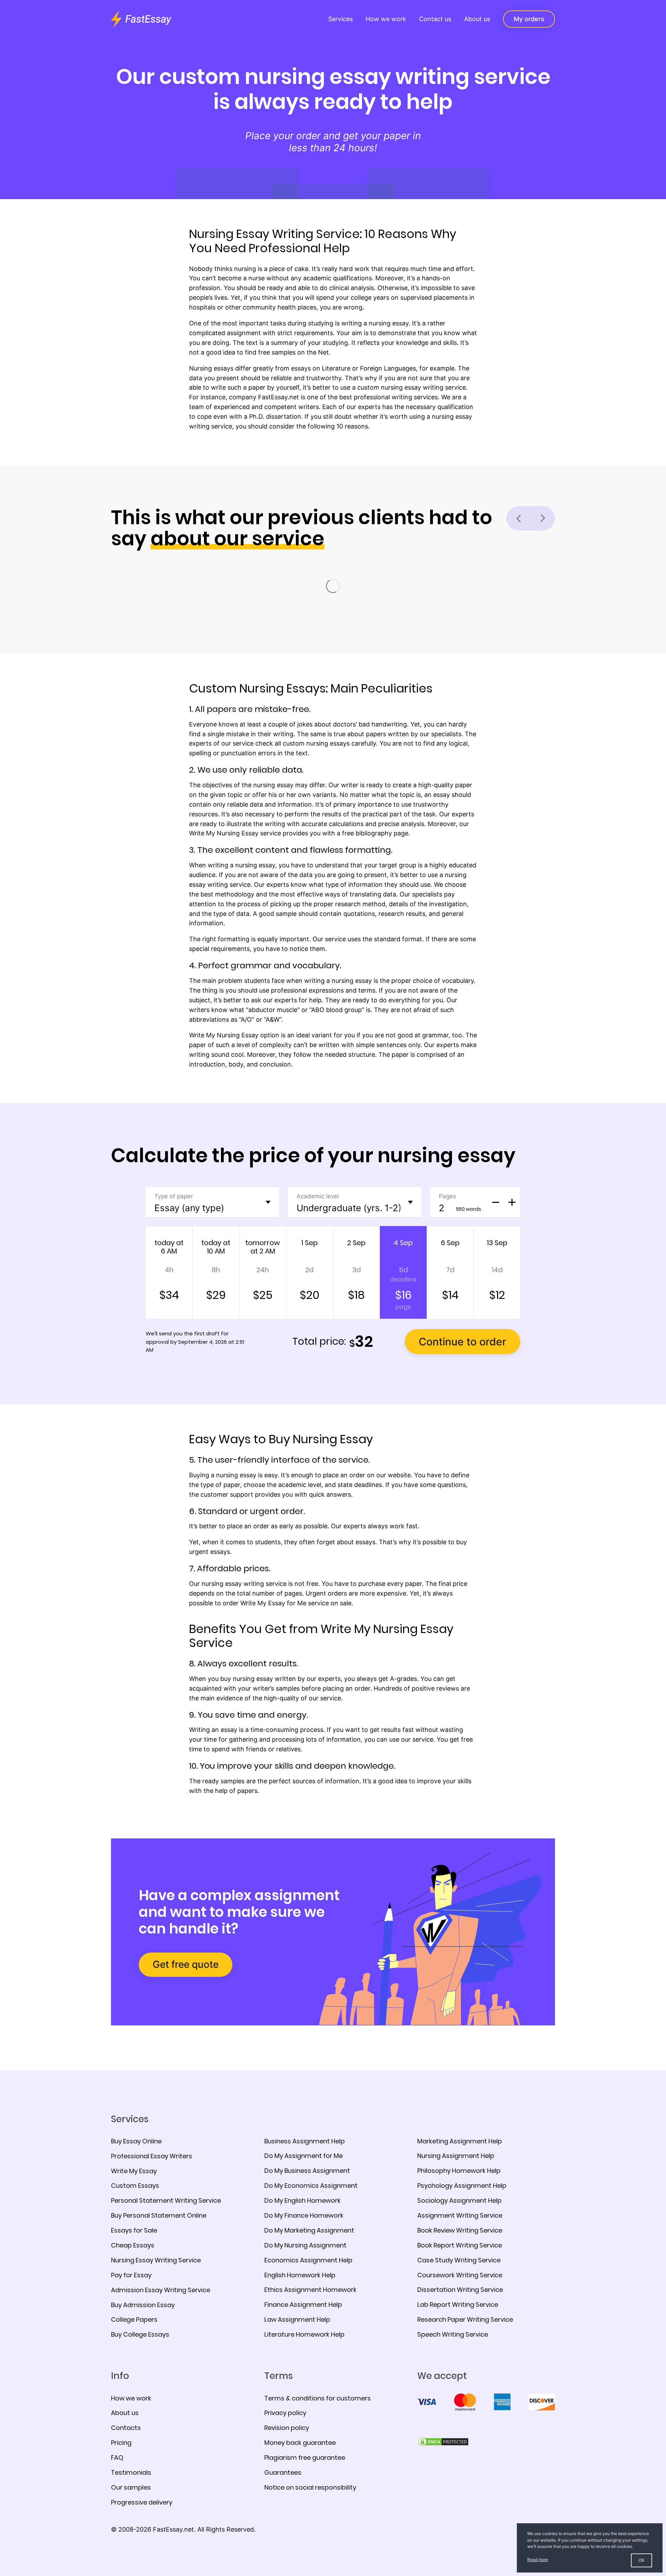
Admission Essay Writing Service (161, 2290)
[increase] (512, 1202)
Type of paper (174, 1196)
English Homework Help (300, 2275)
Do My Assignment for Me (304, 2156)
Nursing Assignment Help (456, 2156)
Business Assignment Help (305, 2141)
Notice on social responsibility (310, 2487)
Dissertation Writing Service (460, 2290)
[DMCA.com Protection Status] (443, 2441)
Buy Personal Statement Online (159, 2215)
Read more (538, 2560)
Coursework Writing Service (460, 2275)
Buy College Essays (140, 2334)
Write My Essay (134, 2171)
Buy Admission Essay (143, 2305)
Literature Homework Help (304, 2334)
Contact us (435, 19)
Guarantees (283, 2472)
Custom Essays (135, 2186)
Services (340, 19)
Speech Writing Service (453, 2334)
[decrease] (496, 1202)
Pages (447, 1196)
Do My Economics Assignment (311, 2186)
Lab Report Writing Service (458, 2305)
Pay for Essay (131, 2275)
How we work (386, 19)
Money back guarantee (300, 2443)
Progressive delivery (142, 2502)
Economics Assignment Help (308, 2260)
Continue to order (463, 1342)
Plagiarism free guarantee (305, 2458)
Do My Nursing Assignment (305, 2245)
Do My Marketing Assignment (309, 2230)
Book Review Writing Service (460, 2230)
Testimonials (131, 2472)
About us (477, 19)
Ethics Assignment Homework (310, 2290)
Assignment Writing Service (460, 2215)
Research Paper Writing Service (465, 2319)
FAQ (117, 2458)
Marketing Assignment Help (460, 2141)
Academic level (318, 1196)
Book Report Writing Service (460, 2245)
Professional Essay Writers (152, 2156)
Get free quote (186, 1964)
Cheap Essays (133, 2245)
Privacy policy (285, 2413)
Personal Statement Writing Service (166, 2200)
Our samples (131, 2487)
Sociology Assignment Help (459, 2200)
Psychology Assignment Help (462, 2186)
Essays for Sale (134, 2230)
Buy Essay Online (136, 2141)
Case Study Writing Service (459, 2260)
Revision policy (287, 2428)
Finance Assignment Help (303, 2305)
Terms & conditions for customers (318, 2398)
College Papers (134, 2319)
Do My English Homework (302, 2200)
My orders (529, 19)
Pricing (121, 2443)
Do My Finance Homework (304, 2215)
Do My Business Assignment (307, 2171)
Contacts (126, 2428)
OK (642, 2560)
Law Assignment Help (297, 2319)
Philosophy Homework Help (459, 2171)
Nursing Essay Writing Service (156, 2260)
